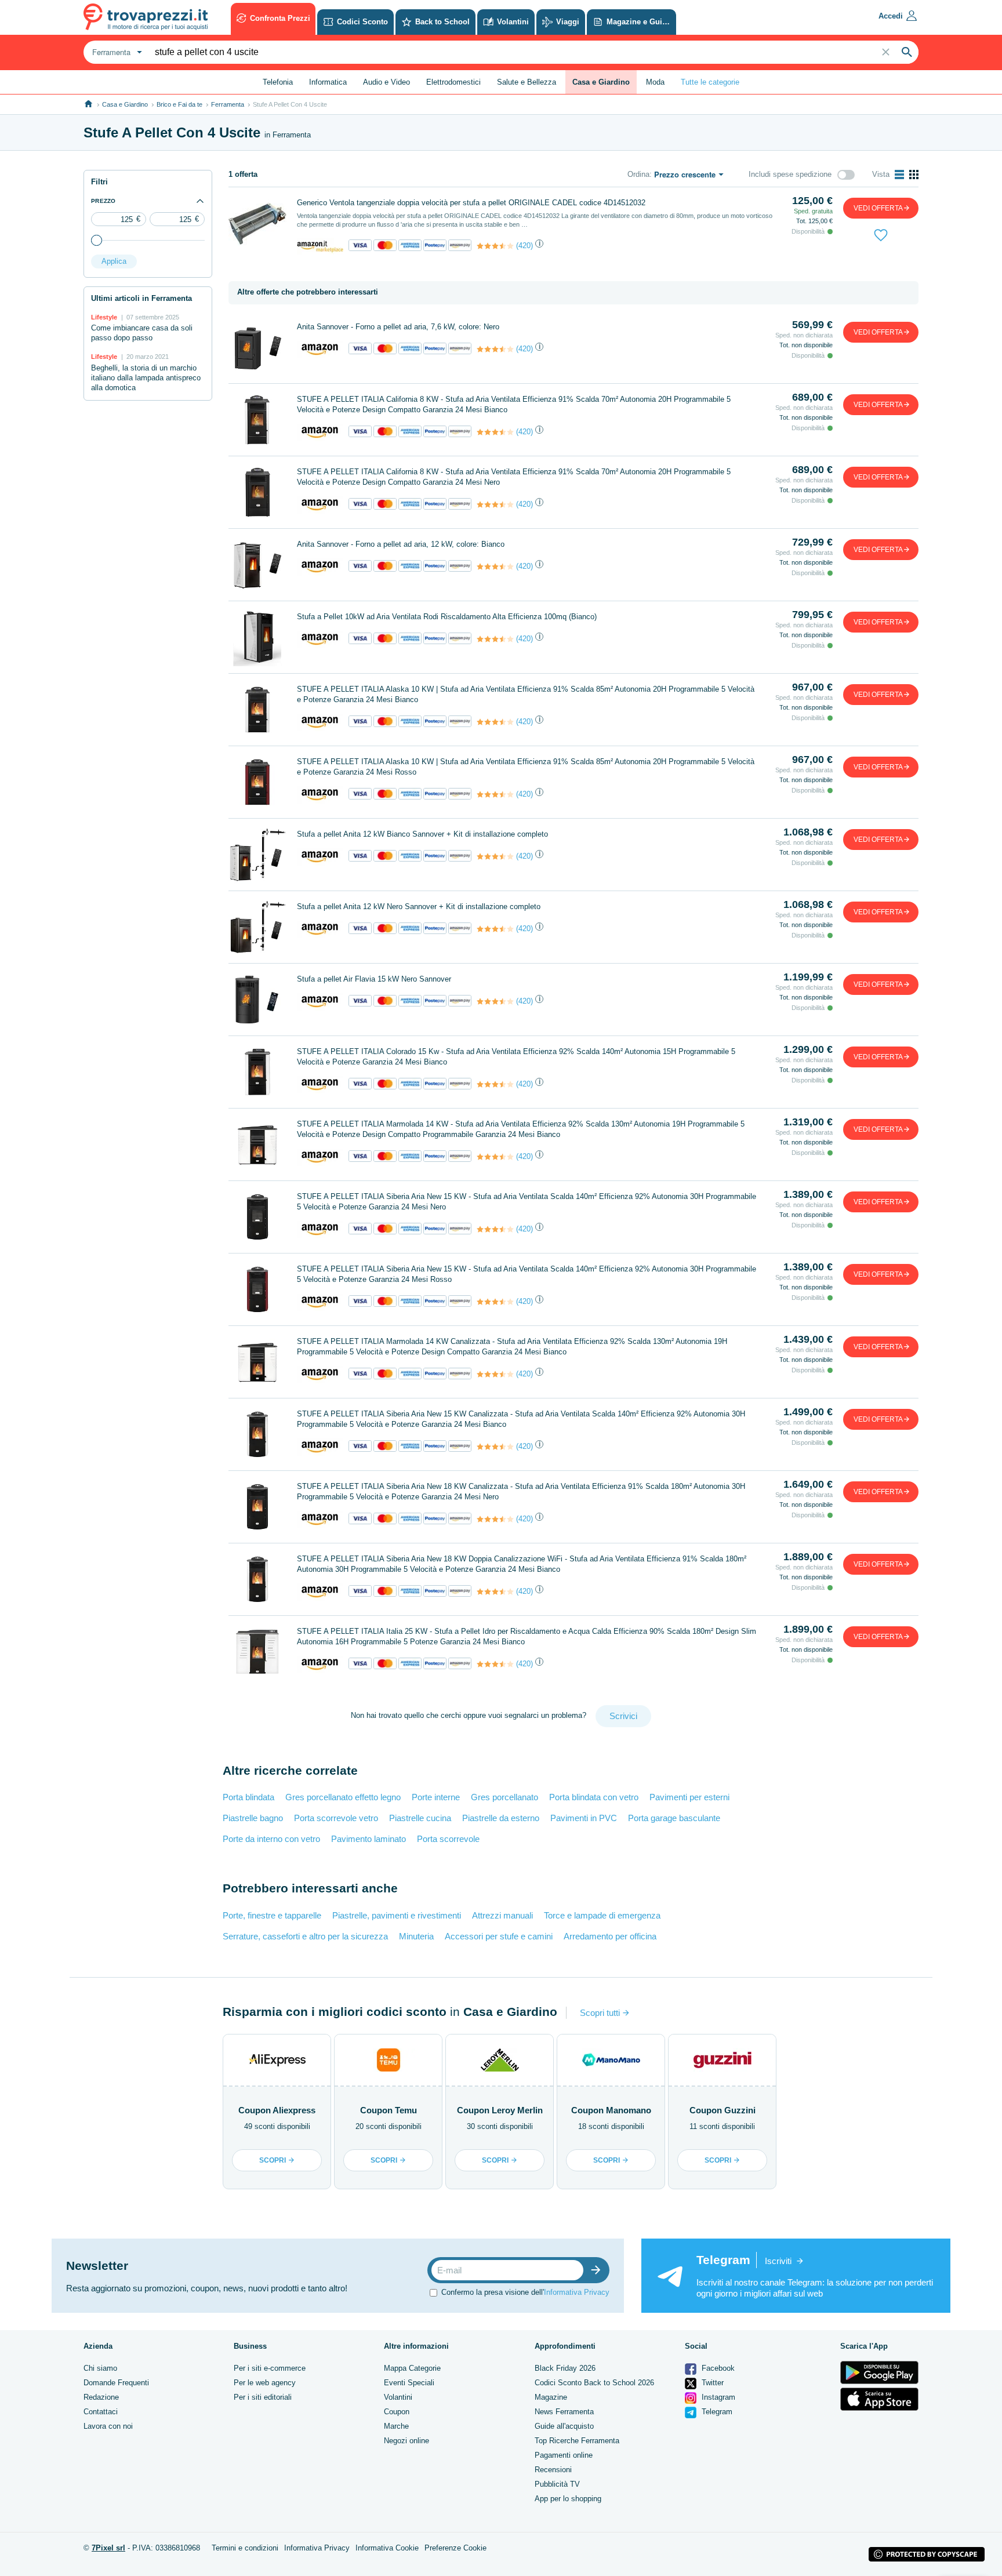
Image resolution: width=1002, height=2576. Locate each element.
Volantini (398, 2397)
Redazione (101, 2397)
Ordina (638, 174)
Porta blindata (248, 1797)
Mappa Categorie (412, 2368)
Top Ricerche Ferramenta (577, 2441)
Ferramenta (228, 104)
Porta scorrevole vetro (336, 1818)
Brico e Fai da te (179, 104)
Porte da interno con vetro (271, 1839)
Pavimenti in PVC (584, 1818)
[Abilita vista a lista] (899, 175)
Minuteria (416, 1936)
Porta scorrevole (448, 1839)
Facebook (717, 2368)
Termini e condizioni (245, 2548)
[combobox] (116, 52)
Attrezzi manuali (502, 1915)
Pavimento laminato (369, 1839)
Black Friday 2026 (565, 2368)
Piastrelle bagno (253, 1818)
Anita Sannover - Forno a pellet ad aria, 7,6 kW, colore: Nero (398, 327)
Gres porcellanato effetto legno (343, 1797)
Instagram (717, 2397)
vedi (878, 208)
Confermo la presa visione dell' (525, 2292)
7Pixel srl (108, 2548)
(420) (524, 246)
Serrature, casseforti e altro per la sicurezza (305, 1936)
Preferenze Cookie (455, 2548)
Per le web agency (265, 2383)
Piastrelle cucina (420, 1818)
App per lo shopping (568, 2499)
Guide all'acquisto (564, 2426)
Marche (396, 2426)
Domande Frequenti (116, 2383)
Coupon (397, 2412)
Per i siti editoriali (263, 2397)
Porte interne (436, 1797)
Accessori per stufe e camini (499, 1936)
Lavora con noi (108, 2426)
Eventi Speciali (409, 2383)
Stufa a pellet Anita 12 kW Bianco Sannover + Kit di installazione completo (422, 834)
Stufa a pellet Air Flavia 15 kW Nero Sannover (374, 979)
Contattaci (101, 2412)
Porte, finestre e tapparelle (272, 1915)
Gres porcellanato (504, 1797)
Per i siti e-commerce (270, 2368)
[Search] (907, 52)
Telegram (716, 2412)
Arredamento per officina (610, 1936)
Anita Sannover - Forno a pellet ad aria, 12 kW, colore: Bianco (401, 544)
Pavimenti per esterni (689, 1797)
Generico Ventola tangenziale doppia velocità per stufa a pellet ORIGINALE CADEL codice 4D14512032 (471, 203)
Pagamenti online (564, 2455)
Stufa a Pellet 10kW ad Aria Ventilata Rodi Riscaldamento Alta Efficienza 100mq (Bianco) (447, 617)
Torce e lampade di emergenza (602, 1915)
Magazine (551, 2397)
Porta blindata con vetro (594, 1797)
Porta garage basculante (674, 1818)
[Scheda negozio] (320, 246)
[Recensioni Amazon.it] (495, 246)
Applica (114, 261)
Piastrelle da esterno (501, 1818)
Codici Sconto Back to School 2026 (594, 2383)
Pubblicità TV (557, 2484)
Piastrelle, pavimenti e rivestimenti (397, 1915)
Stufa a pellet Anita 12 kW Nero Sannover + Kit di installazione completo (419, 906)
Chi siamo (100, 2368)
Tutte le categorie (710, 82)
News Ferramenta (564, 2412)
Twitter (711, 2383)
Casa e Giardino (125, 104)
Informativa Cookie (387, 2548)
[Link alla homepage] (88, 104)
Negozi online (406, 2441)
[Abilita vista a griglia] (914, 175)
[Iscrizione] (598, 2270)
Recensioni (553, 2470)
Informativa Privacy (577, 2292)
